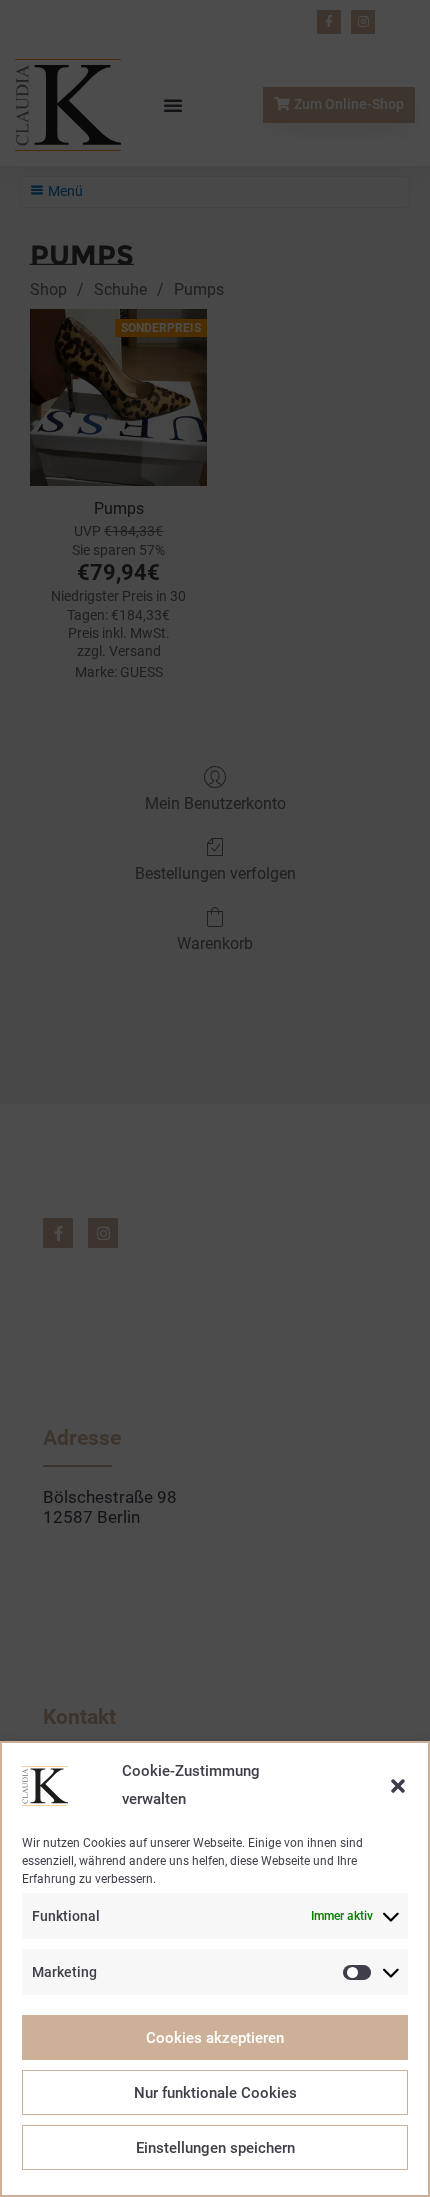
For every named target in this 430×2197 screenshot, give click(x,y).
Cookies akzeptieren (215, 2038)
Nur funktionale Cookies (215, 2093)
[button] (398, 1786)
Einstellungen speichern (215, 2148)
